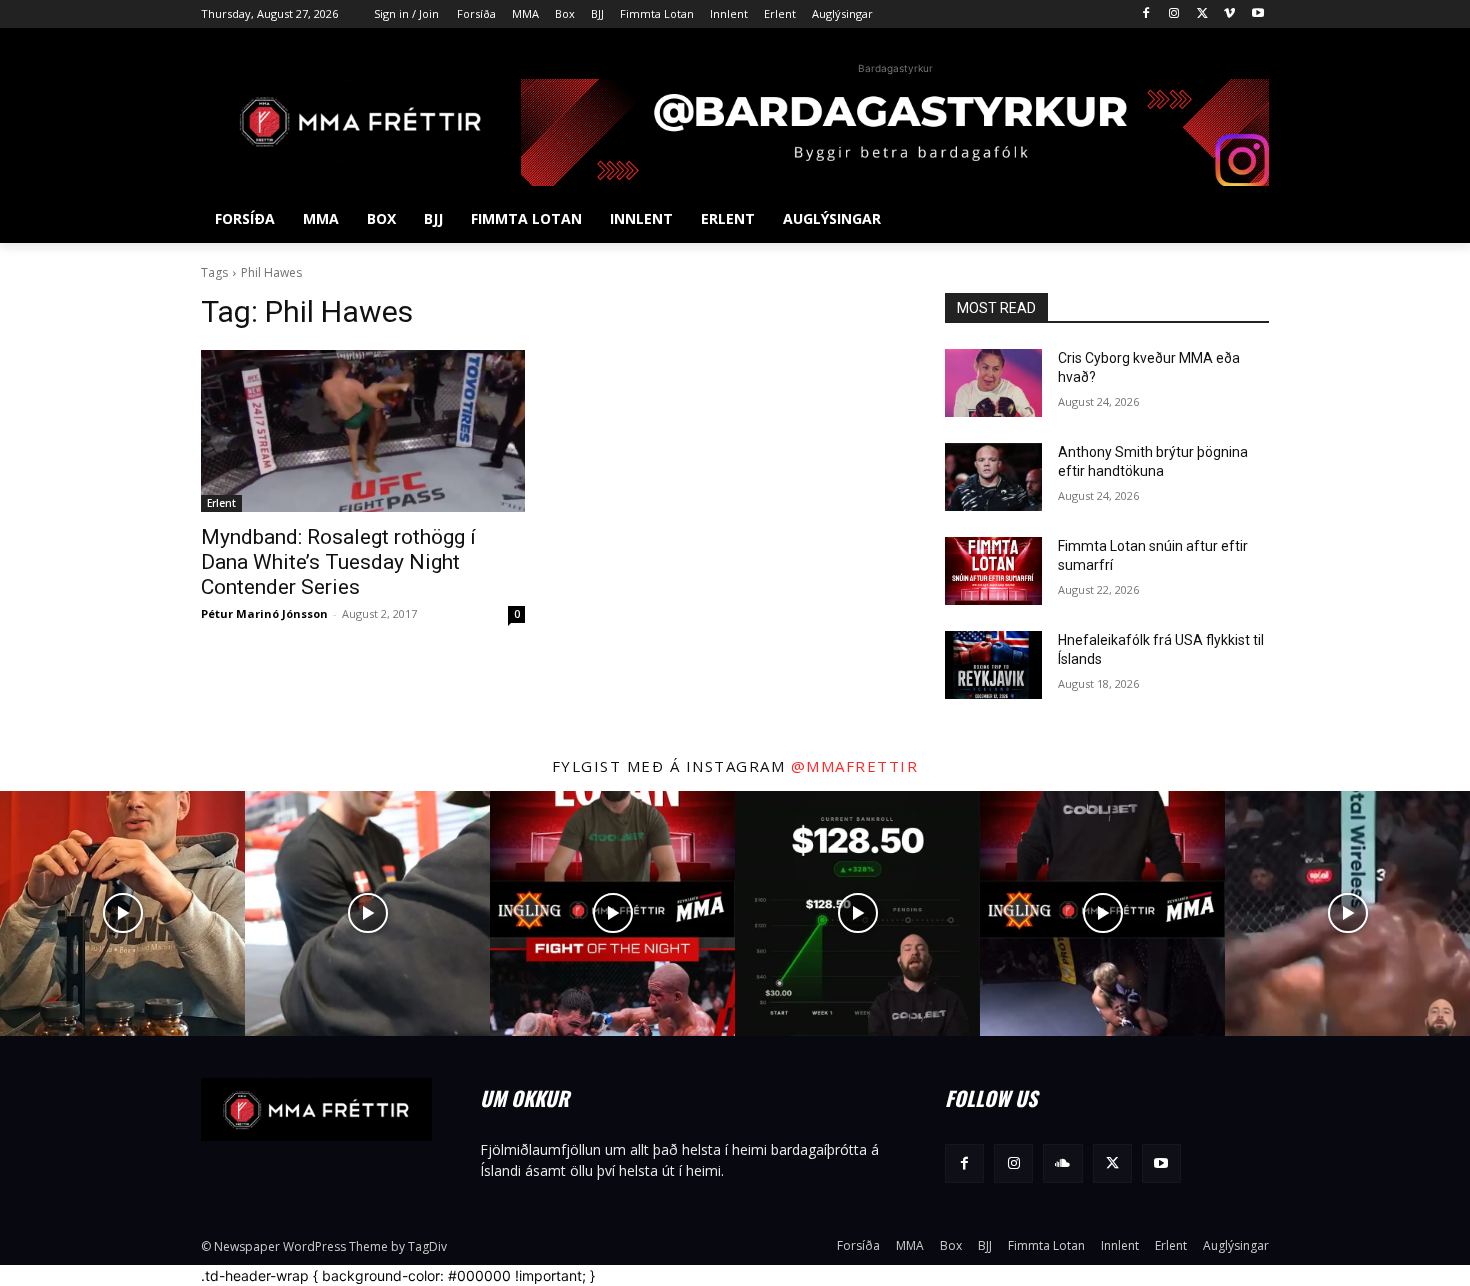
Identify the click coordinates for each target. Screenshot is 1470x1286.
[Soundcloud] (1062, 1163)
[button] (1245, 219)
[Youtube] (1257, 14)
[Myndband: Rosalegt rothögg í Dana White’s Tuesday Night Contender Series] (363, 431)
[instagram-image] (122, 913)
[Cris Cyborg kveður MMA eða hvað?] (993, 383)
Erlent (221, 503)
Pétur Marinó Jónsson (264, 613)
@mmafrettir (855, 766)
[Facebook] (1146, 14)
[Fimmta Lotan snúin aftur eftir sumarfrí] (993, 571)
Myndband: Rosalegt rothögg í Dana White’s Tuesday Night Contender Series (338, 562)
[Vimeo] (1229, 14)
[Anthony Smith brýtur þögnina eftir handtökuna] (993, 477)
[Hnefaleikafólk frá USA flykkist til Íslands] (993, 665)
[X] (1202, 14)
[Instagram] (1174, 14)
